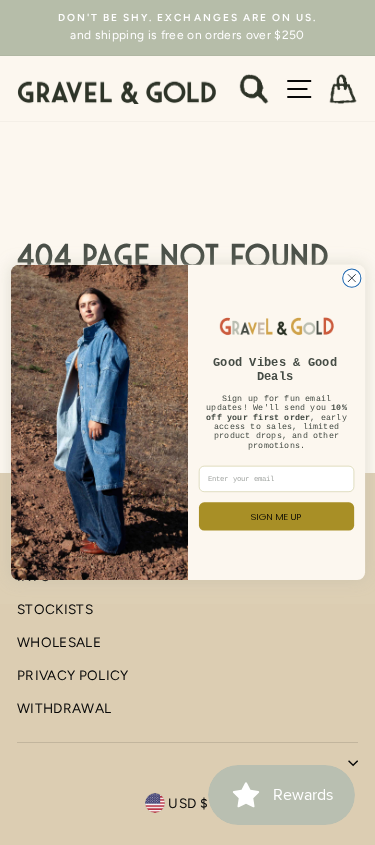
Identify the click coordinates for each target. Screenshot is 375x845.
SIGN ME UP (276, 516)
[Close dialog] (351, 278)
